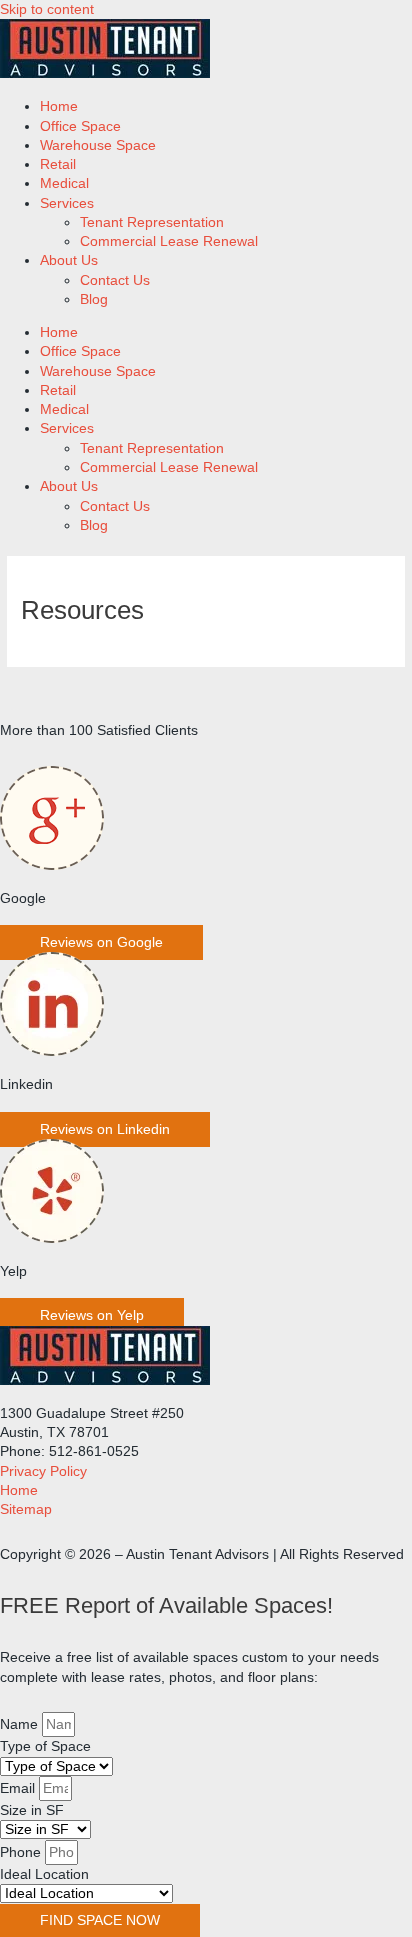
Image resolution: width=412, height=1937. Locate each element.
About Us (69, 260)
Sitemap (26, 1509)
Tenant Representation (152, 222)
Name (21, 1724)
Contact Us (115, 280)
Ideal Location (44, 1874)
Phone (22, 1852)
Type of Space (45, 1746)
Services (67, 203)
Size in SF (32, 1810)
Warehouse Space (98, 145)
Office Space (80, 126)
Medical (64, 183)
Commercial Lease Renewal (169, 241)
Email (19, 1788)
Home (59, 106)
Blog (94, 299)
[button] (101, 942)
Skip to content (47, 9)
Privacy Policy (43, 1471)
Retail (58, 164)
